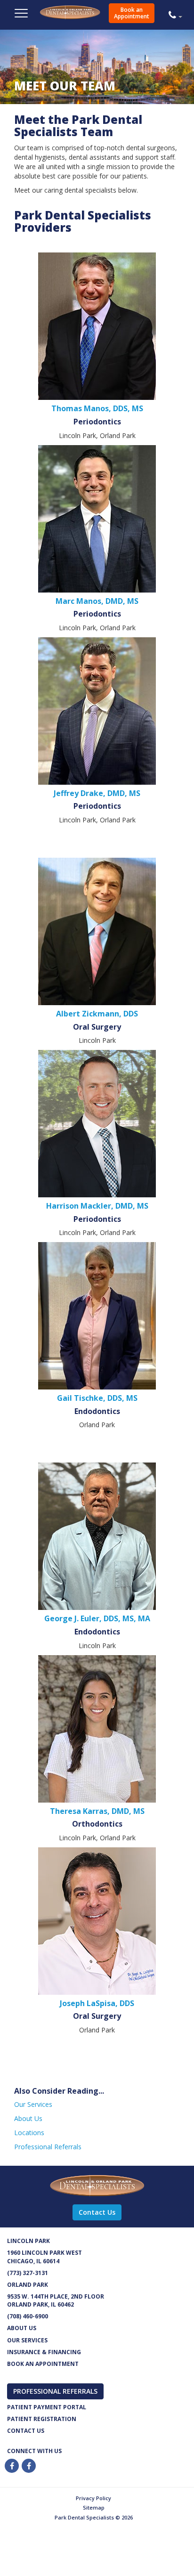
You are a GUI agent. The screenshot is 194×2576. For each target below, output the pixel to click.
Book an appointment (43, 2364)
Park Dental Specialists (90, 17)
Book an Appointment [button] (132, 13)
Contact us (26, 2431)
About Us (28, 2118)
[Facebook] (12, 2466)
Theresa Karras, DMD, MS (97, 1811)
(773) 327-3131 (28, 2273)
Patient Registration (42, 2419)
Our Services (33, 2104)
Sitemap (94, 2507)
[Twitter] (29, 2466)
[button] (178, 15)
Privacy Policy (93, 2498)
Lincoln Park (28, 2241)
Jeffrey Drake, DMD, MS (97, 793)
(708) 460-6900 (28, 2316)
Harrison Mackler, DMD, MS (97, 1206)
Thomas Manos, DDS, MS (97, 408)
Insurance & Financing (44, 2352)
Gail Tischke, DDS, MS (97, 1398)
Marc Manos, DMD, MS (97, 601)
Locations (29, 2133)
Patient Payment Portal (47, 2407)
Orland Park (28, 2285)
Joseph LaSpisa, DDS (97, 2003)
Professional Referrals (48, 2147)
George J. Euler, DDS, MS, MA (97, 1618)
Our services (27, 2340)
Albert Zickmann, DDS (97, 1014)
